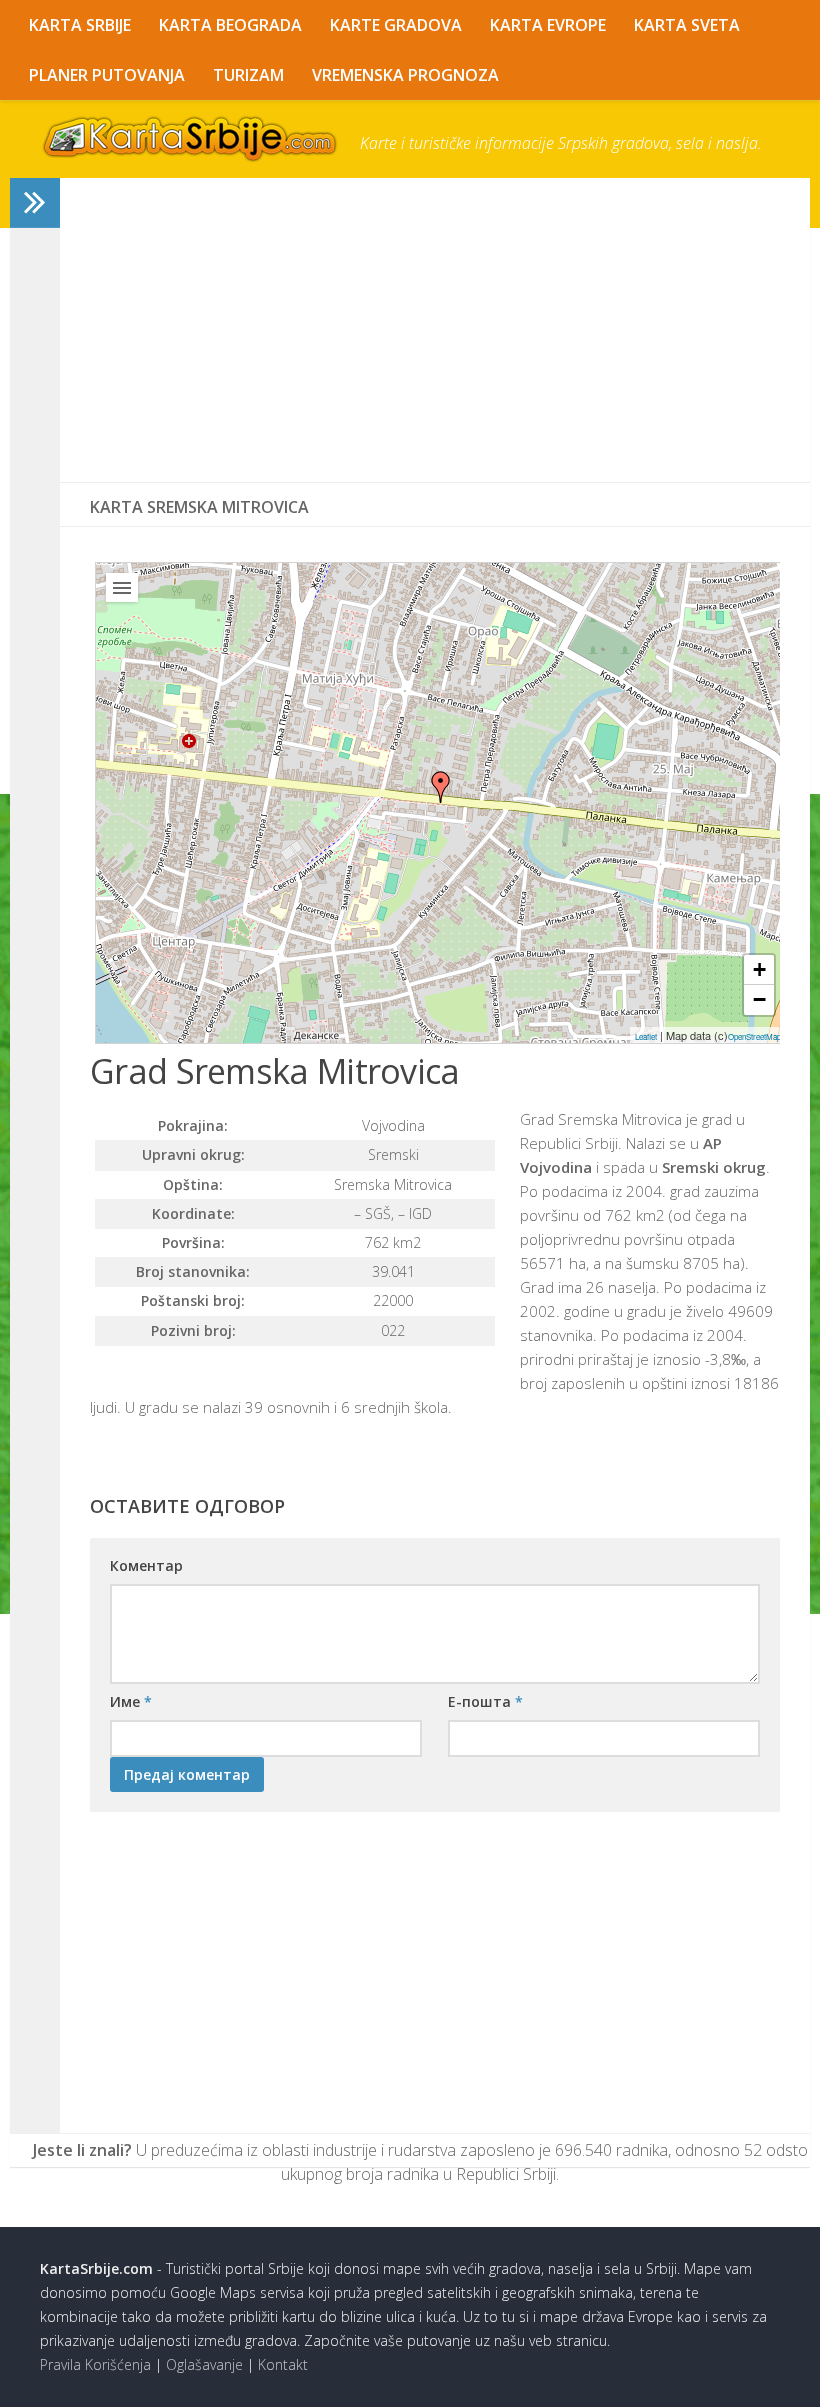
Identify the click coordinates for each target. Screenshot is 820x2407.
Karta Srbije (80, 25)
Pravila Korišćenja (95, 2364)
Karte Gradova (396, 25)
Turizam (248, 75)
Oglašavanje (204, 2364)
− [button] (759, 999)
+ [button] (759, 969)
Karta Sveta (687, 25)
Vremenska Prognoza (405, 75)
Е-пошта (485, 1701)
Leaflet (646, 1036)
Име (131, 1701)
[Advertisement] (435, 330)
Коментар (146, 1565)
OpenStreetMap (754, 1036)
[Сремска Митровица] (441, 787)
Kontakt (283, 2364)
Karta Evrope (548, 25)
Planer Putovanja (107, 75)
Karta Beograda (230, 25)
